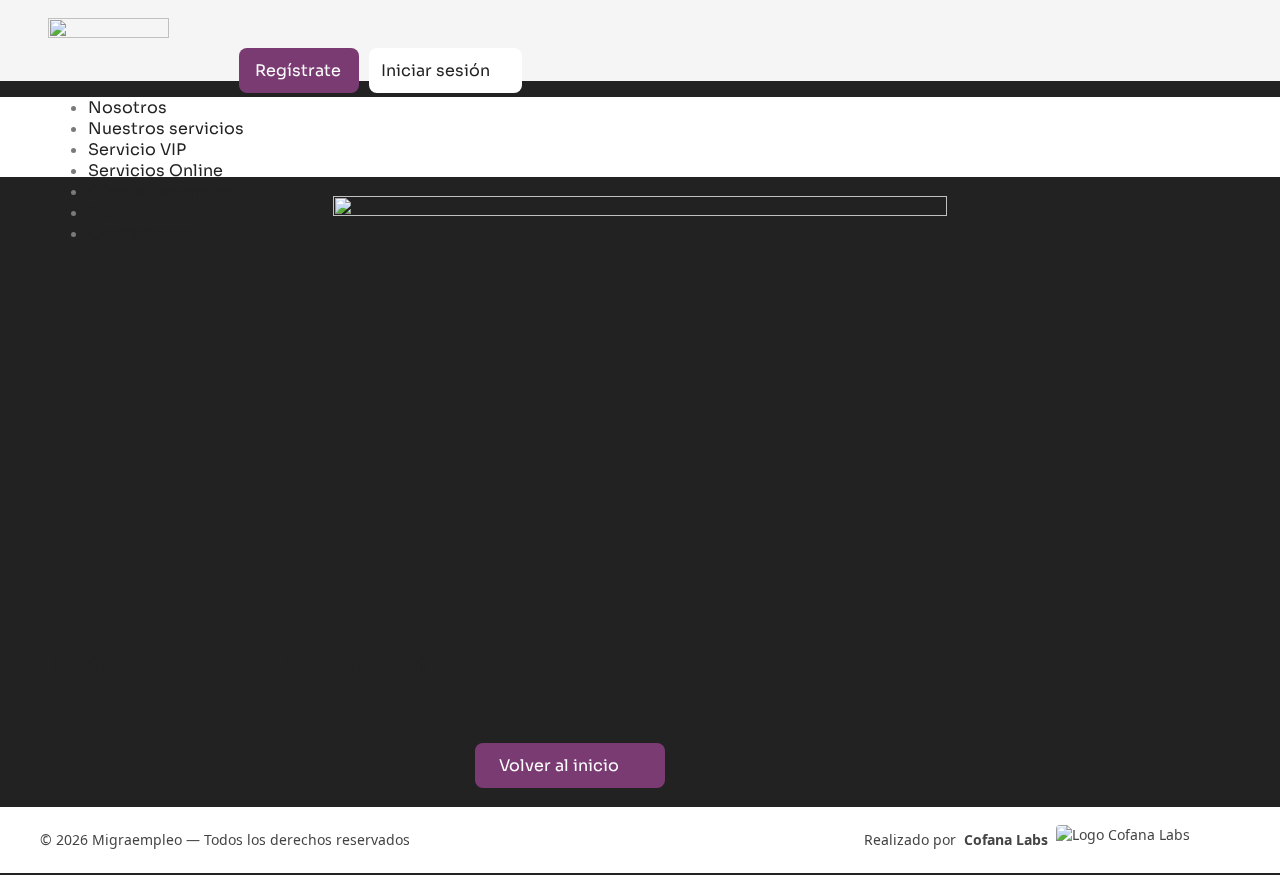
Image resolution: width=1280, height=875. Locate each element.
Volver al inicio (559, 765)
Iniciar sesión (435, 70)
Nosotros (127, 107)
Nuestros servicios (166, 128)
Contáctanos (141, 233)
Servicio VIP (137, 149)
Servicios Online (155, 170)
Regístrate (298, 70)
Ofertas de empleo (164, 191)
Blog (107, 212)
